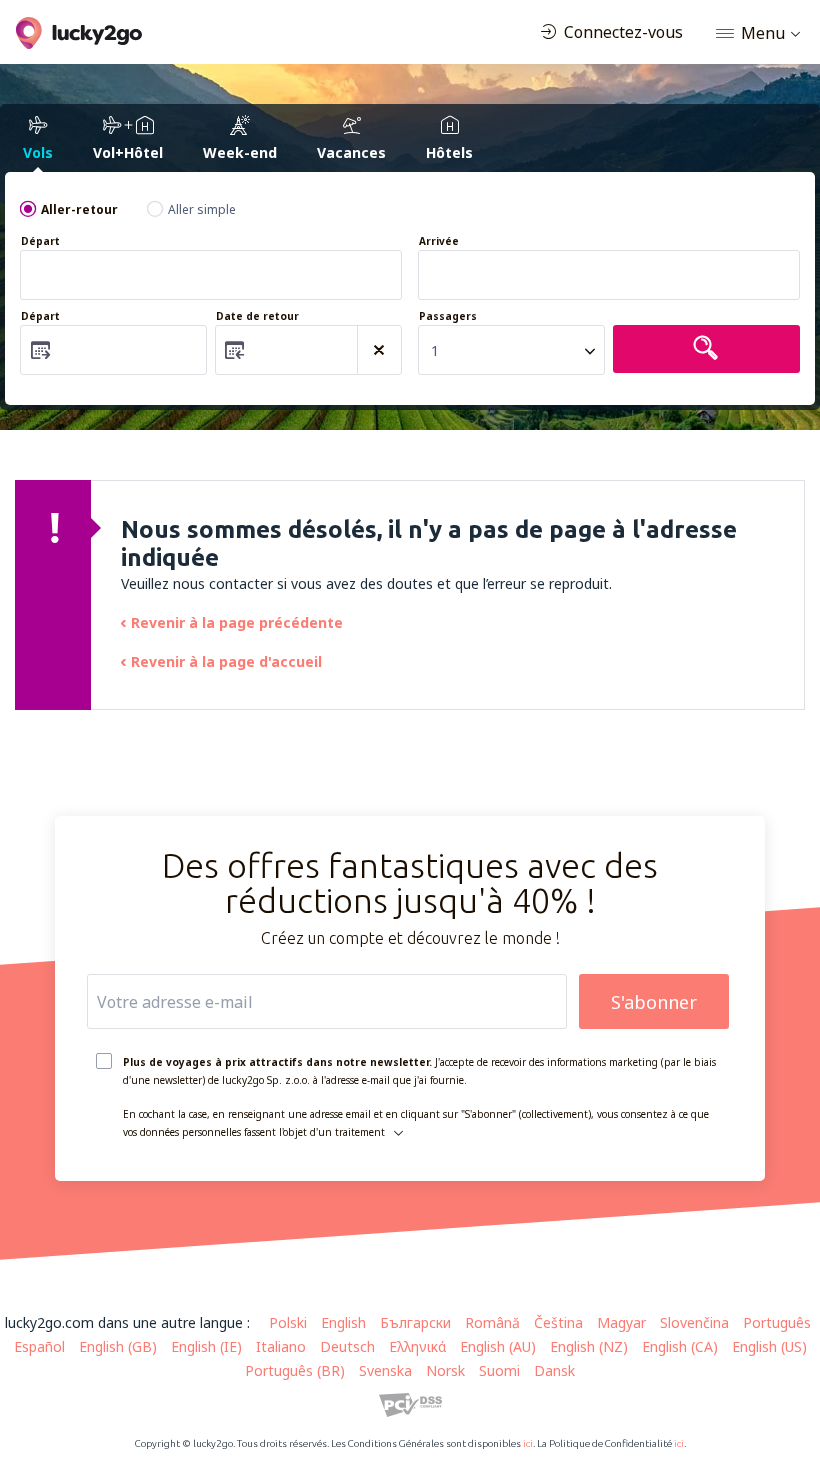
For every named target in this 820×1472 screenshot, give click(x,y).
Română (492, 1322)
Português (777, 1322)
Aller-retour (79, 209)
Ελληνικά (417, 1346)
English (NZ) (589, 1346)
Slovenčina (694, 1322)
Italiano (281, 1346)
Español (39, 1346)
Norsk (445, 1370)
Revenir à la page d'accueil (226, 661)
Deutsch (347, 1346)
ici (528, 1443)
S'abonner (654, 1002)
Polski (288, 1322)
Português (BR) (295, 1370)
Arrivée (439, 241)
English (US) (769, 1346)
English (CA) (680, 1346)
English (343, 1322)
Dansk (554, 1370)
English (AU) (498, 1346)
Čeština (558, 1322)
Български (415, 1322)
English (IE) (206, 1346)
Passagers (448, 316)
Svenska (385, 1370)
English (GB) (118, 1346)
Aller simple (202, 209)
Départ (40, 241)
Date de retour (257, 316)
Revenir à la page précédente (237, 622)
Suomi (499, 1370)
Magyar (621, 1322)
